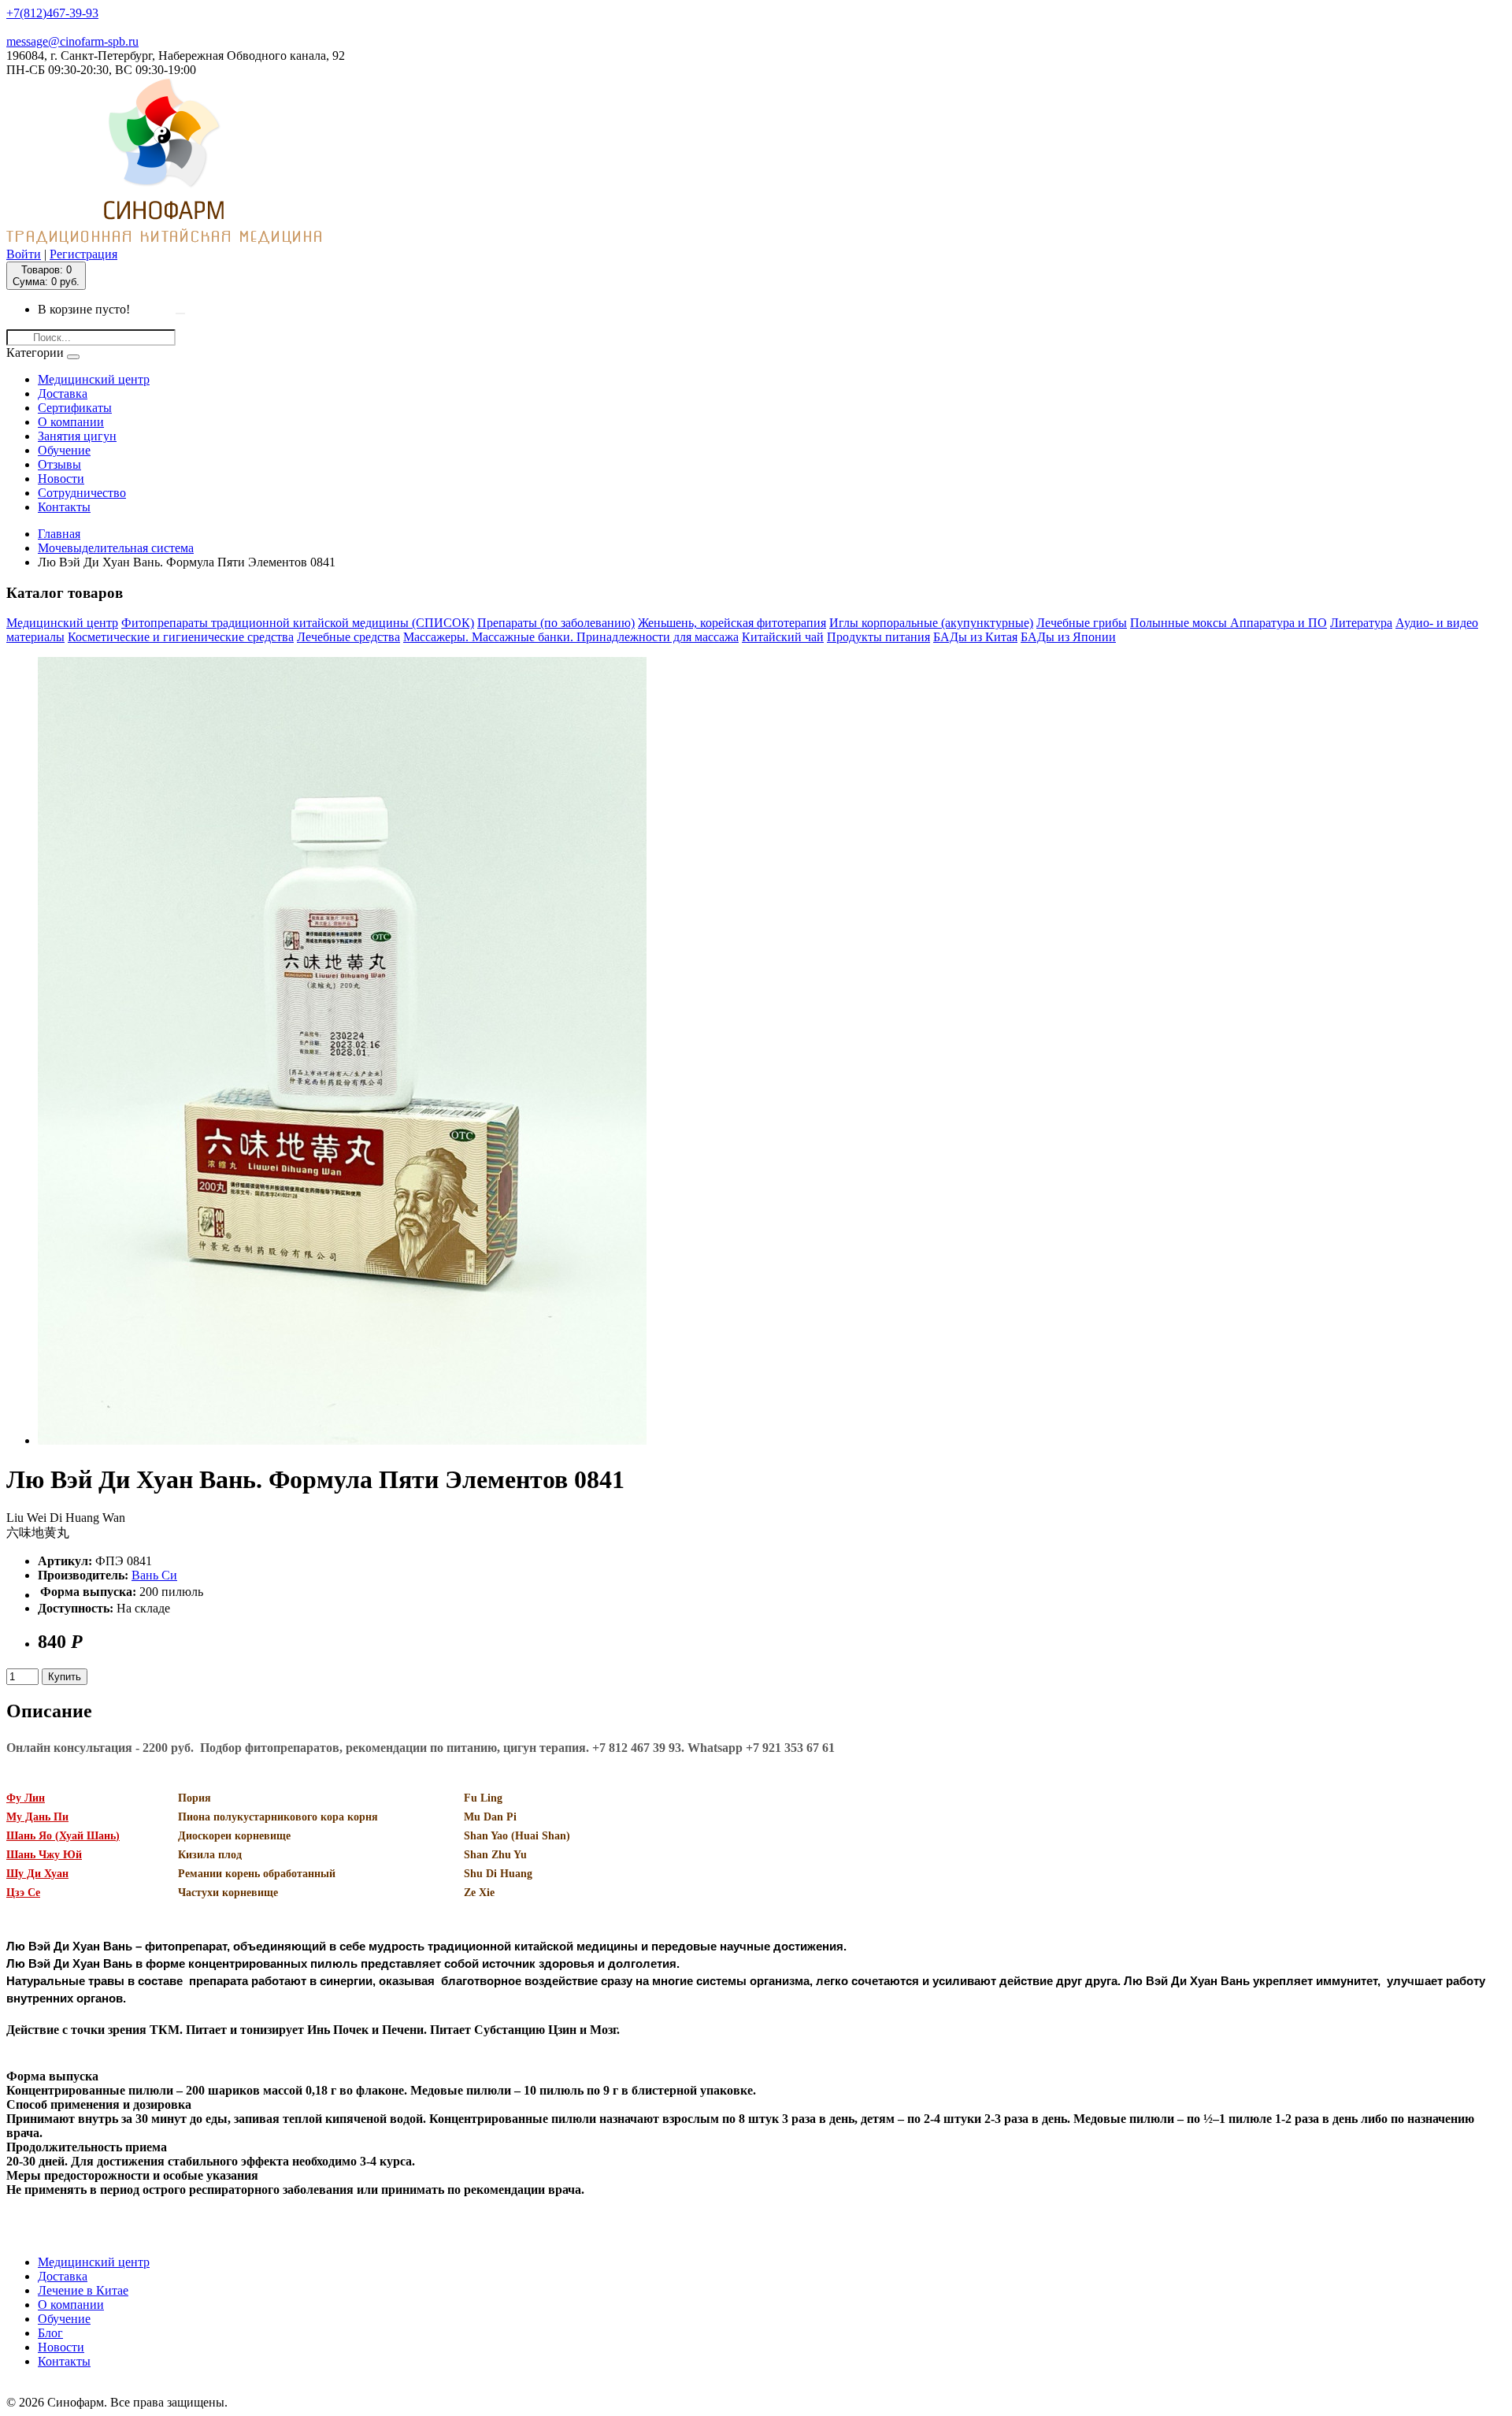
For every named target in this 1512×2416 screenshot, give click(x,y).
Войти (24, 254)
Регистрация (83, 254)
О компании (71, 422)
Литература (1361, 623)
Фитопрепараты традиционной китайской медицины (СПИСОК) (298, 623)
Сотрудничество (82, 493)
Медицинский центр (94, 379)
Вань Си (154, 1575)
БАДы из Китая (975, 637)
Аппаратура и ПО (1279, 623)
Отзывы (59, 464)
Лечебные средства (348, 637)
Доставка (63, 393)
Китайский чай (783, 637)
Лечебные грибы (1082, 623)
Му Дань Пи (37, 1817)
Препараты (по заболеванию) (556, 623)
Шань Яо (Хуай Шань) (63, 1836)
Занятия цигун (77, 436)
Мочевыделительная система (116, 548)
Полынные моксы (1180, 623)
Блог (50, 2333)
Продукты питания (878, 637)
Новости (61, 479)
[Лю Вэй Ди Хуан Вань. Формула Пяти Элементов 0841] (342, 1440)
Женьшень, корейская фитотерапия (732, 623)
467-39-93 (52, 13)
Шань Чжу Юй (44, 1855)
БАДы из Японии (1068, 637)
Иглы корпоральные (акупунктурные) (931, 623)
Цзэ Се (23, 1893)
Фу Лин (26, 1798)
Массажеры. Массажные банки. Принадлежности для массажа (571, 637)
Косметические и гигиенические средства (181, 637)
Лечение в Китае (83, 2290)
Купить (65, 1677)
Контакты (64, 507)
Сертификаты (75, 408)
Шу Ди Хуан (37, 1874)
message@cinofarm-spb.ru (72, 41)
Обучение (64, 450)
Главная (59, 534)
